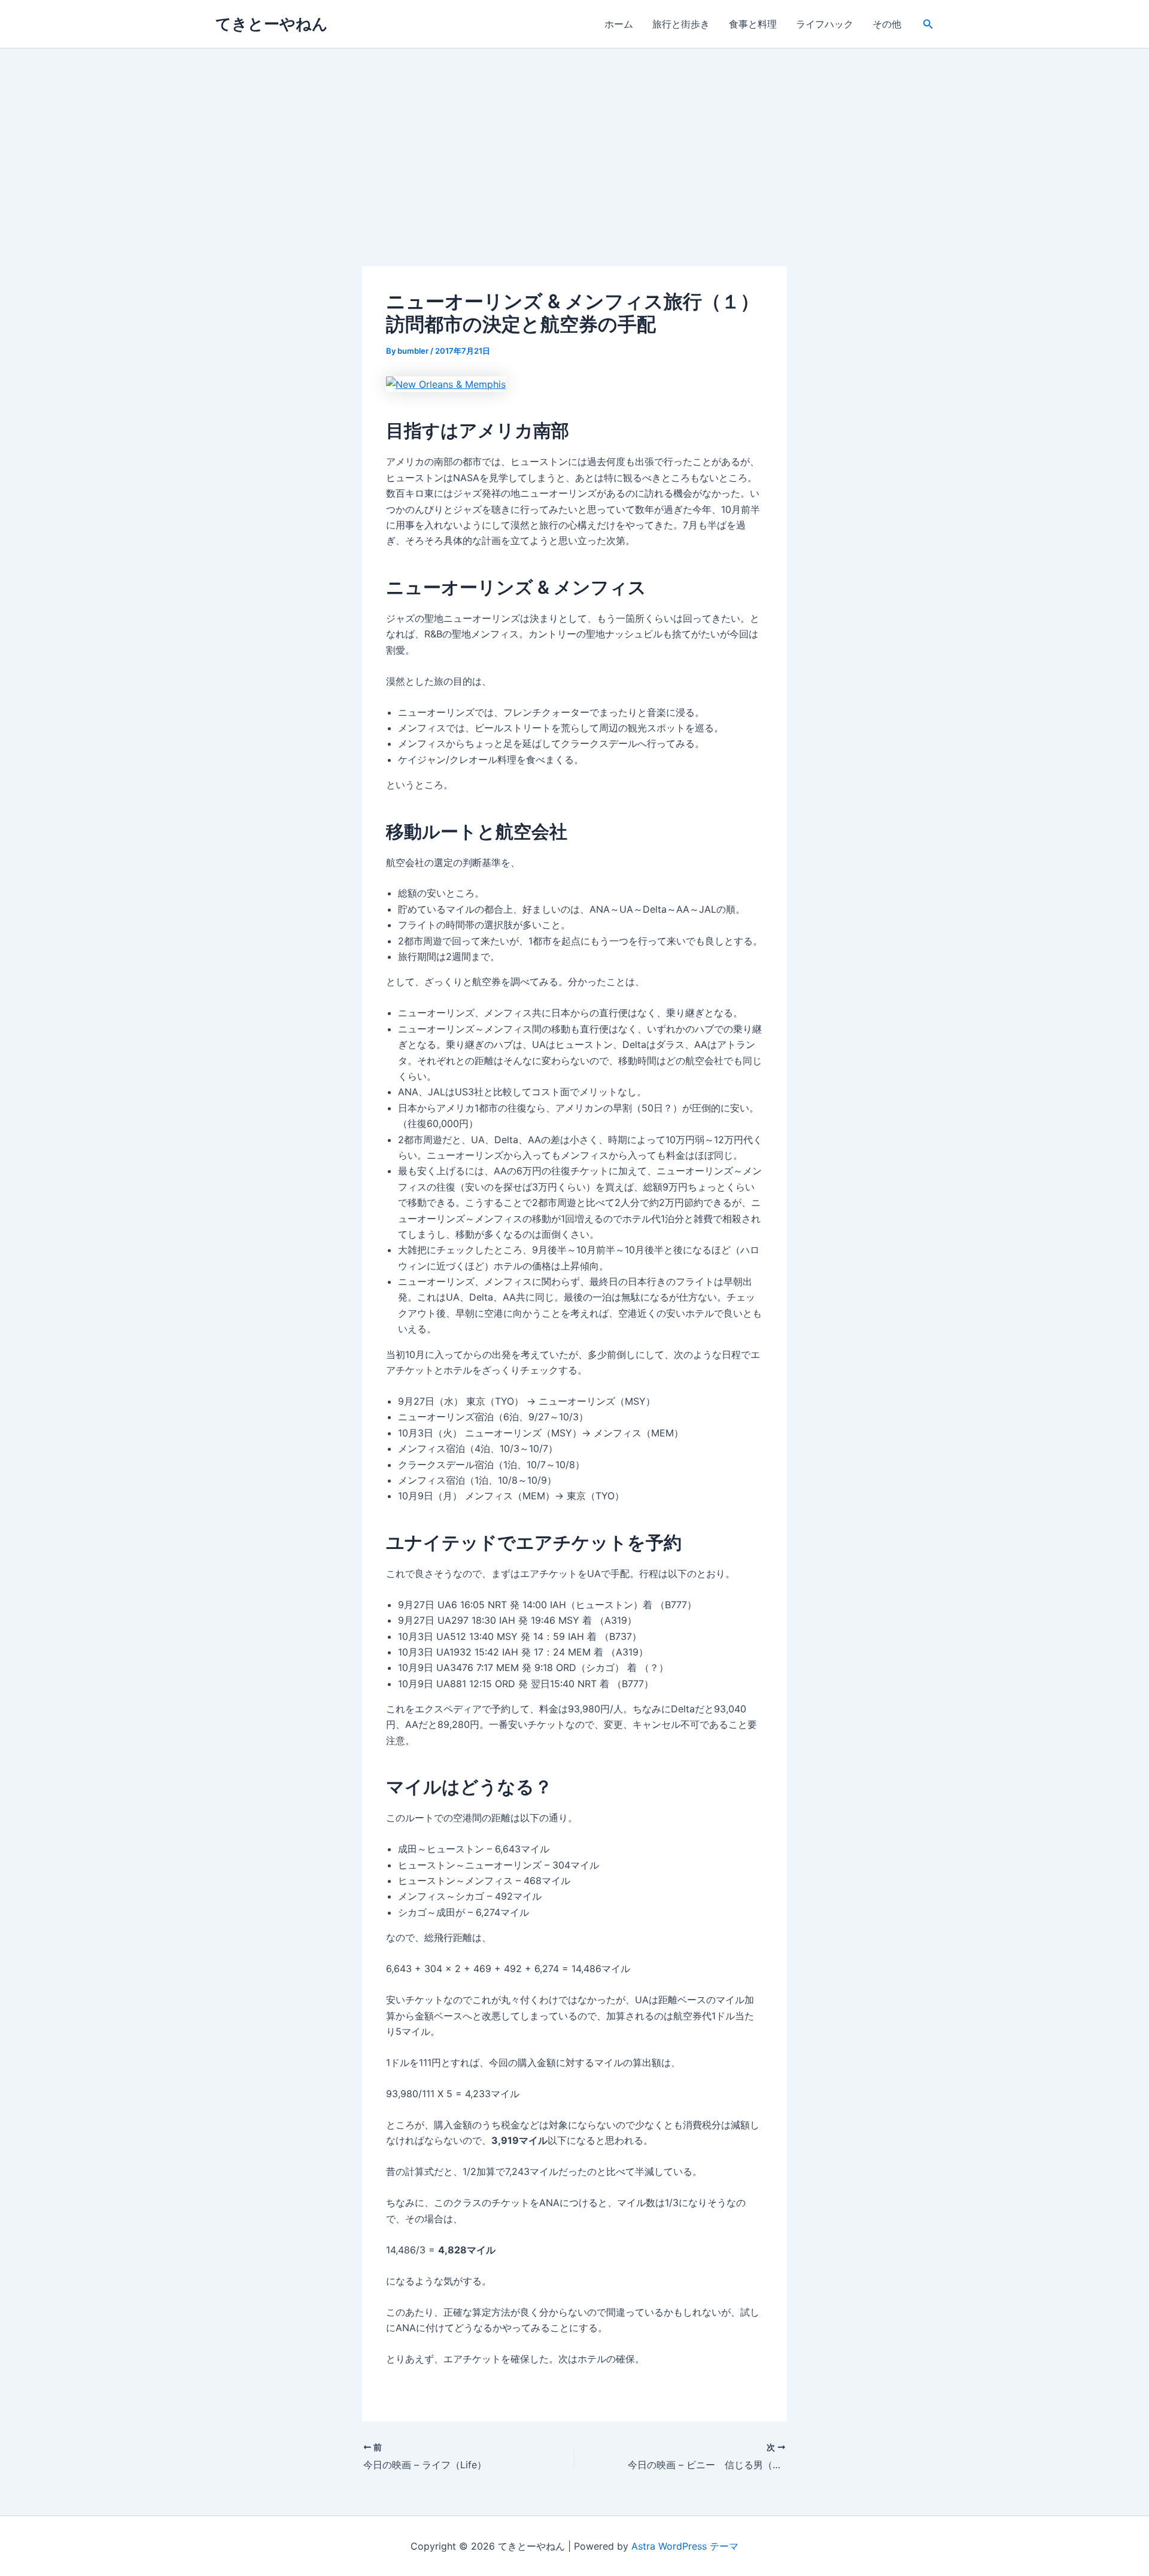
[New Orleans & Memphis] (446, 384)
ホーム (619, 24)
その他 (887, 24)
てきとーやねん (272, 24)
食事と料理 (753, 24)
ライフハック (825, 24)
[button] (928, 24)
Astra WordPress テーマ (685, 2546)
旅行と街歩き (681, 24)
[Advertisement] (574, 138)
